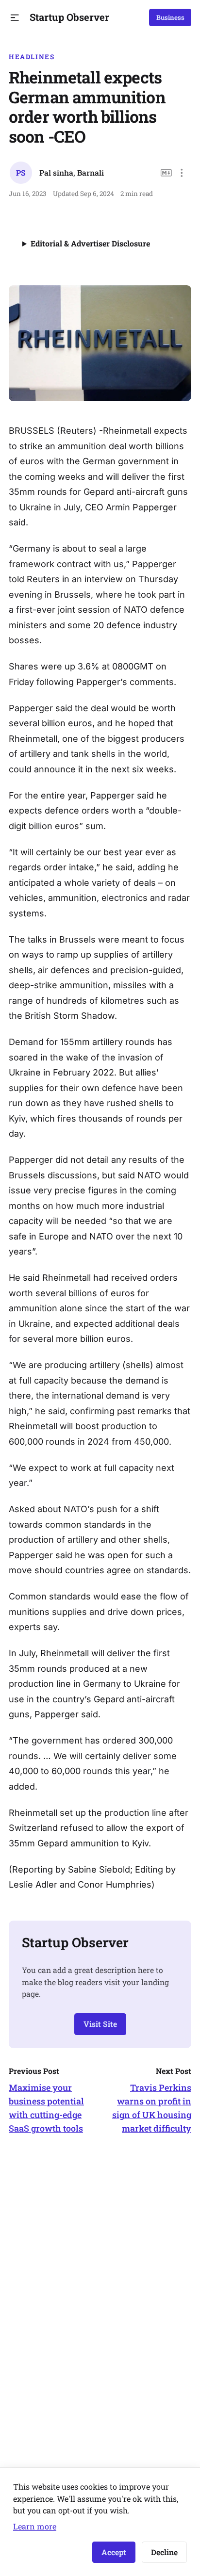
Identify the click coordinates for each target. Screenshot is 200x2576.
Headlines (32, 57)
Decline (164, 2552)
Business (170, 17)
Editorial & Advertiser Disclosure (90, 243)
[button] (15, 18)
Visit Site (100, 2024)
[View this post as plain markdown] (166, 173)
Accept (114, 2552)
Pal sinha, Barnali (72, 172)
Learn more (35, 2526)
